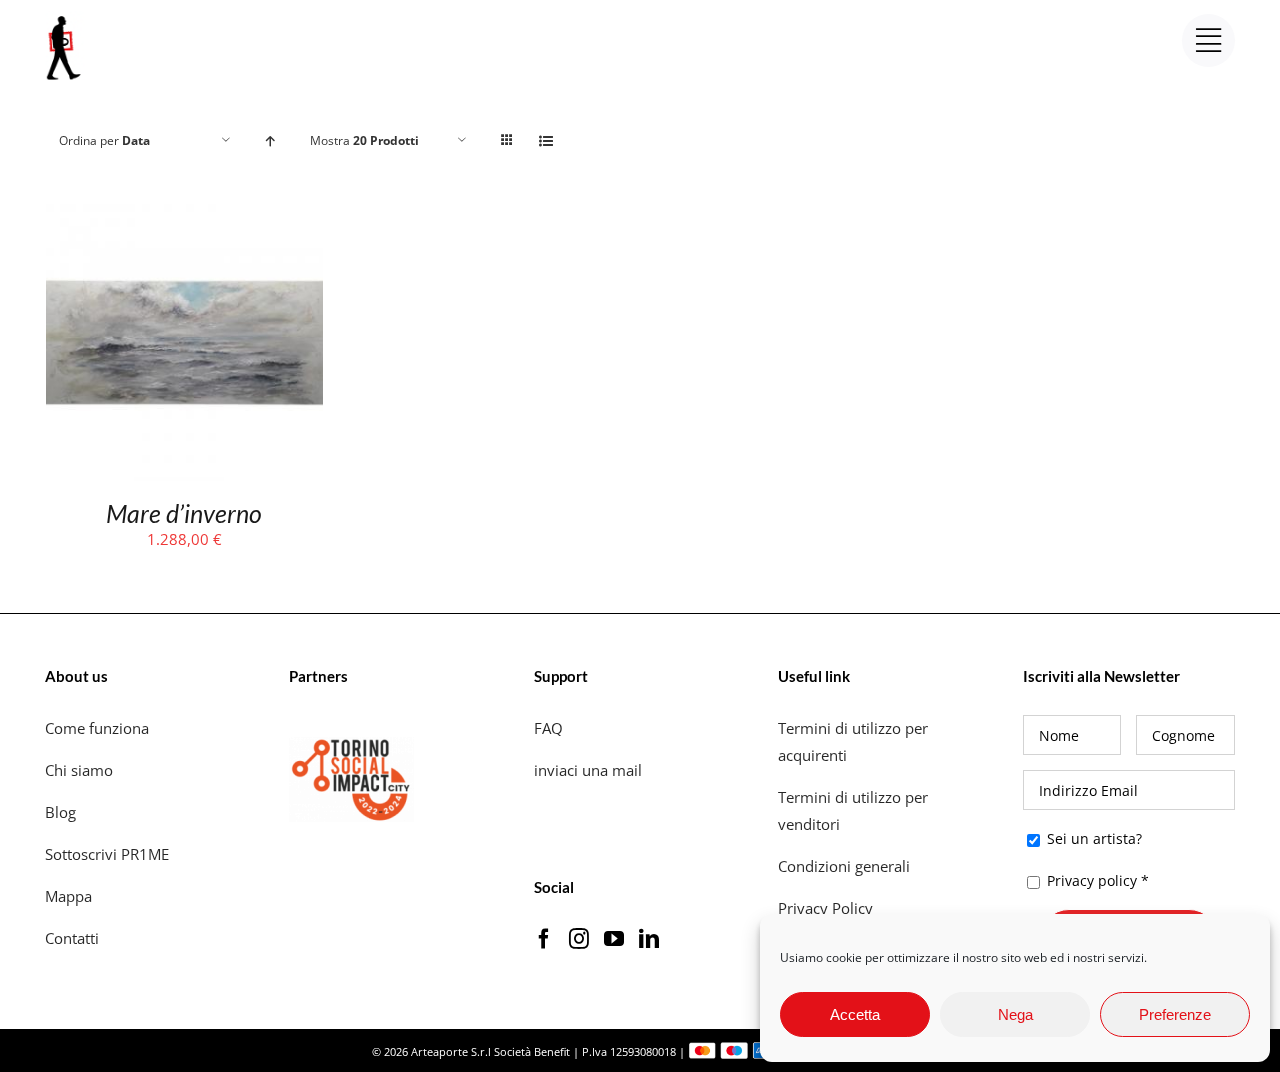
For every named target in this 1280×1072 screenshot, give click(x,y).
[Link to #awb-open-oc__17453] (1208, 40)
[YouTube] (614, 939)
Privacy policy (1092, 880)
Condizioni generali (844, 866)
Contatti (72, 938)
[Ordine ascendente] (270, 140)
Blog (60, 812)
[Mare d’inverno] (184, 217)
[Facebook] (544, 939)
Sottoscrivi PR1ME (107, 854)
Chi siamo (81, 770)
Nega (1015, 1014)
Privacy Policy (827, 908)
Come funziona (99, 728)
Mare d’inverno (184, 513)
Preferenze (1175, 1014)
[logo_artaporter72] (65, 18)
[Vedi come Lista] (546, 140)
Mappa (68, 896)
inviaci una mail (588, 770)
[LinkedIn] (649, 939)
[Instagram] (579, 939)
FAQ (548, 728)
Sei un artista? (1092, 838)
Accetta (855, 1014)
